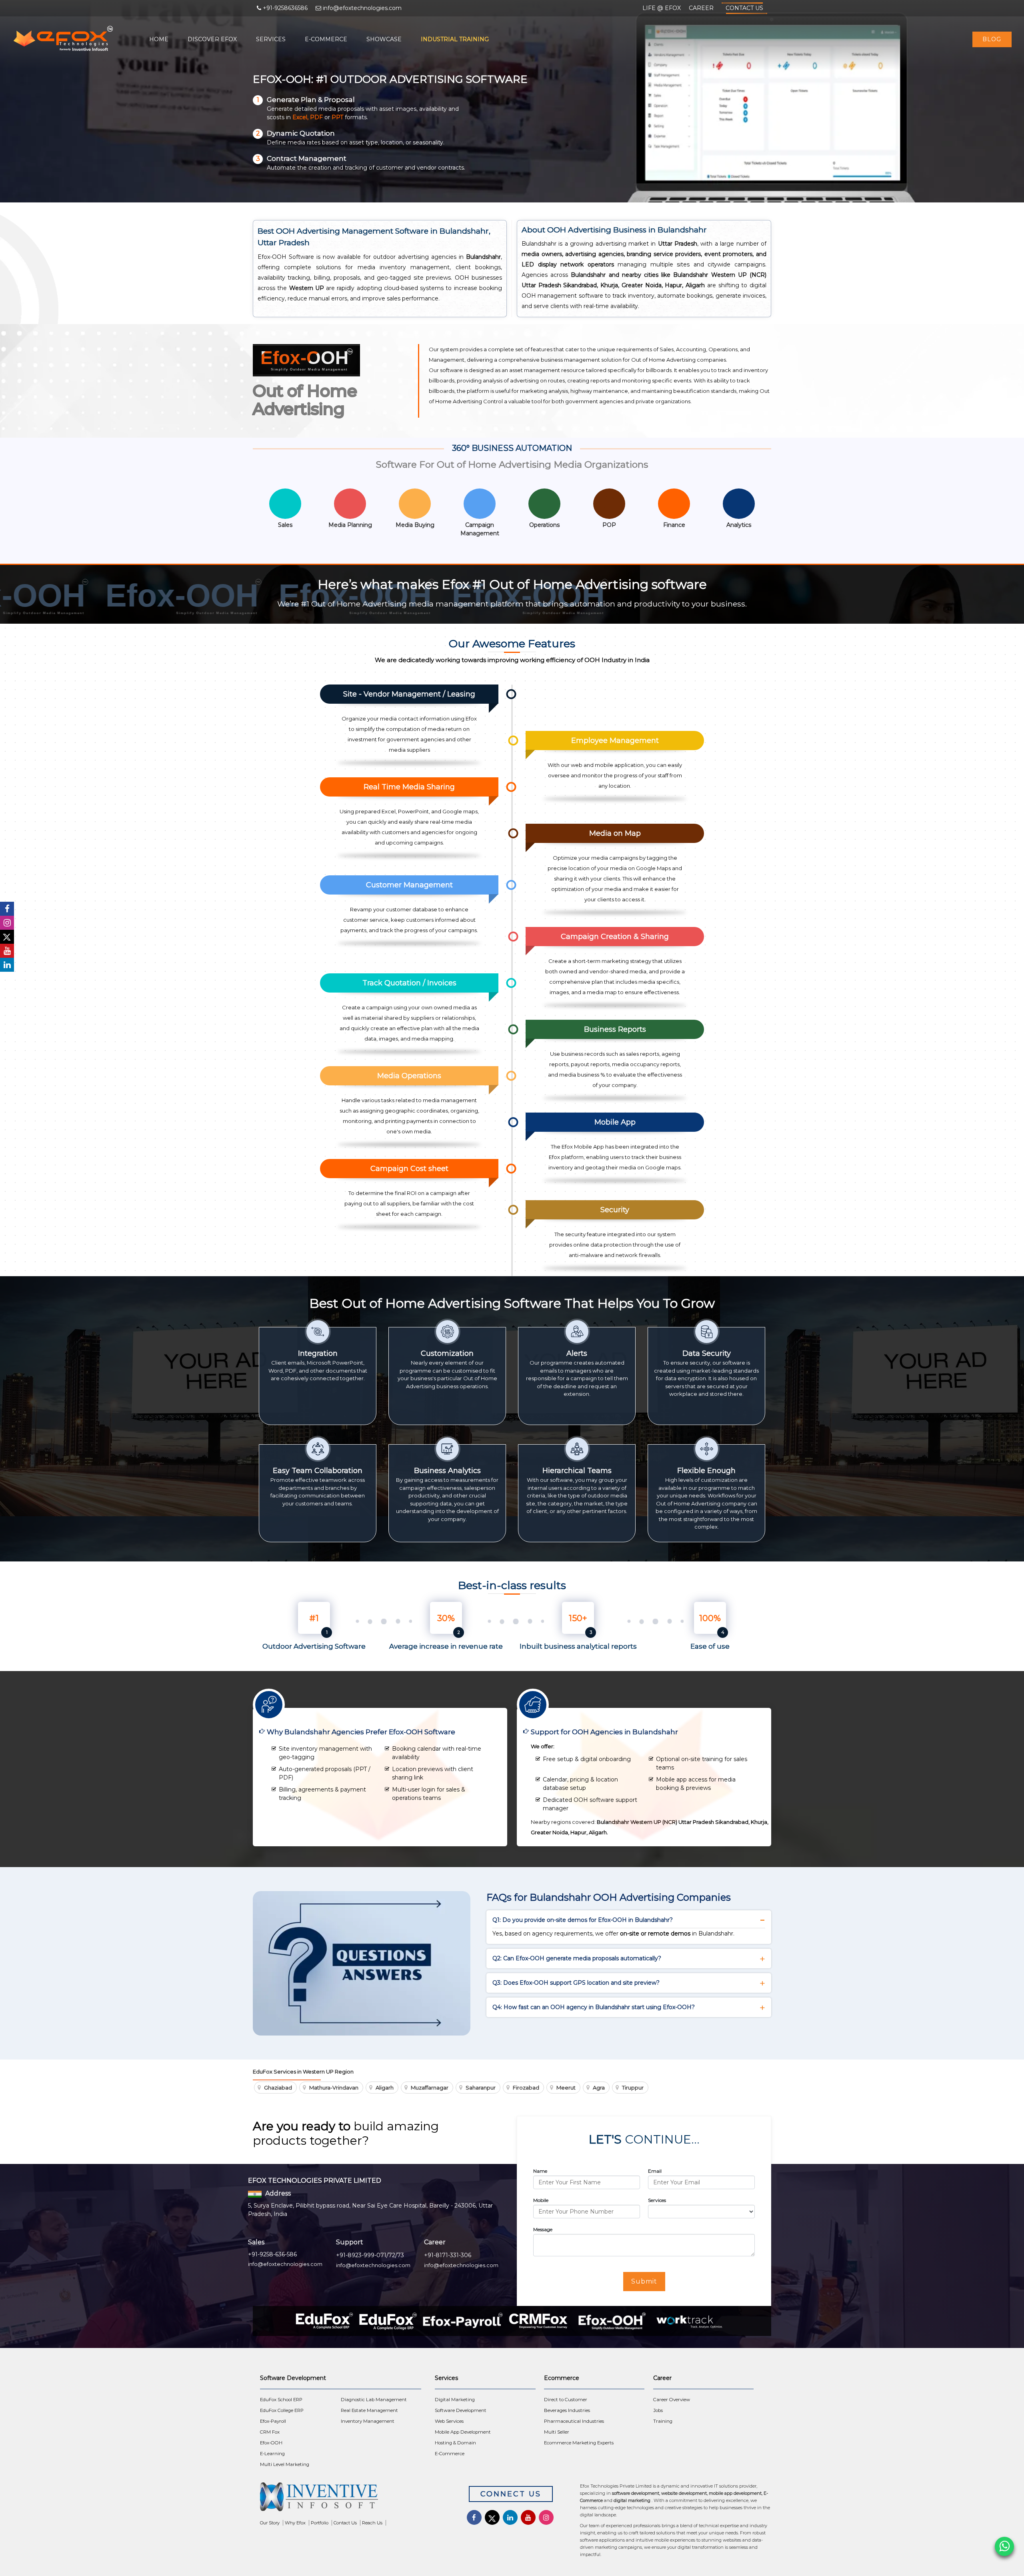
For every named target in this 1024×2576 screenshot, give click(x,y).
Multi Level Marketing (285, 2464)
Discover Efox (212, 39)
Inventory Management (368, 2421)
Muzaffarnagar (430, 2088)
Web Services (449, 2421)
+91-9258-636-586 (272, 2254)
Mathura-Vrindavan (334, 2088)
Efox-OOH (271, 2443)
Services (271, 39)
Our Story (270, 2523)
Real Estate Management (369, 2410)
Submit (644, 2281)
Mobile (541, 2200)
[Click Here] (352, 2499)
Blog (992, 39)
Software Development (461, 2410)
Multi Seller (557, 2432)
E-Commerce (326, 39)
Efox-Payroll (273, 2421)
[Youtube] (7, 951)
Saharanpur (481, 2088)
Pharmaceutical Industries (574, 2421)
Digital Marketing (455, 2400)
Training (663, 2421)
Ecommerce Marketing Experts (579, 2443)
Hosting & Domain (455, 2443)
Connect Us (511, 2494)
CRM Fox (270, 2432)
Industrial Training (455, 39)
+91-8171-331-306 (448, 2255)
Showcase (384, 39)
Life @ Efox (662, 8)
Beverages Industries (567, 2410)
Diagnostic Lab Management (374, 2400)
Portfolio (320, 2523)
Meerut (566, 2088)
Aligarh (385, 2088)
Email (655, 2171)
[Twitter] (7, 937)
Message (543, 2229)
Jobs (658, 2410)
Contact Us (744, 8)
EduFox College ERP (282, 2410)
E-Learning (272, 2454)
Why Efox (295, 2523)
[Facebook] (7, 909)
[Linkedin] (7, 965)
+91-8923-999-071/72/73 (370, 2255)
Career (701, 8)
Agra (599, 2088)
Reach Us (372, 2523)
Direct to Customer (566, 2400)
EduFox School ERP (281, 2400)
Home (159, 39)
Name (540, 2171)
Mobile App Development (463, 2432)
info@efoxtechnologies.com (285, 2264)
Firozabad (526, 2088)
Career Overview (672, 2400)
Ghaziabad (278, 2088)
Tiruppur (633, 2088)
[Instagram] (7, 923)
